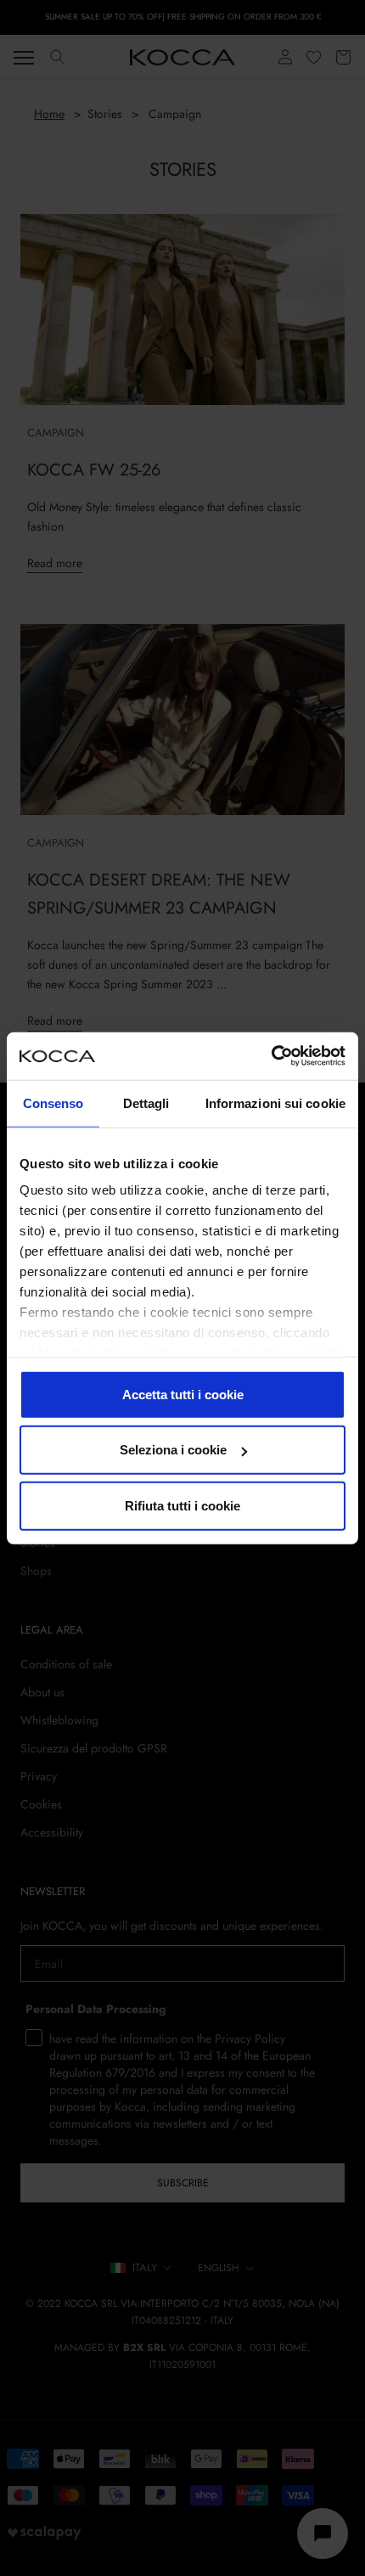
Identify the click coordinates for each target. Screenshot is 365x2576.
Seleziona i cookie (173, 1450)
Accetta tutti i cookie (183, 1394)
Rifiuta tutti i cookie (182, 1505)
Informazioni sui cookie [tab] (275, 1102)
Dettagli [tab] (146, 1102)
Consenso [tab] (53, 1102)
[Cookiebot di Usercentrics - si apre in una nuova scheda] (271, 1056)
